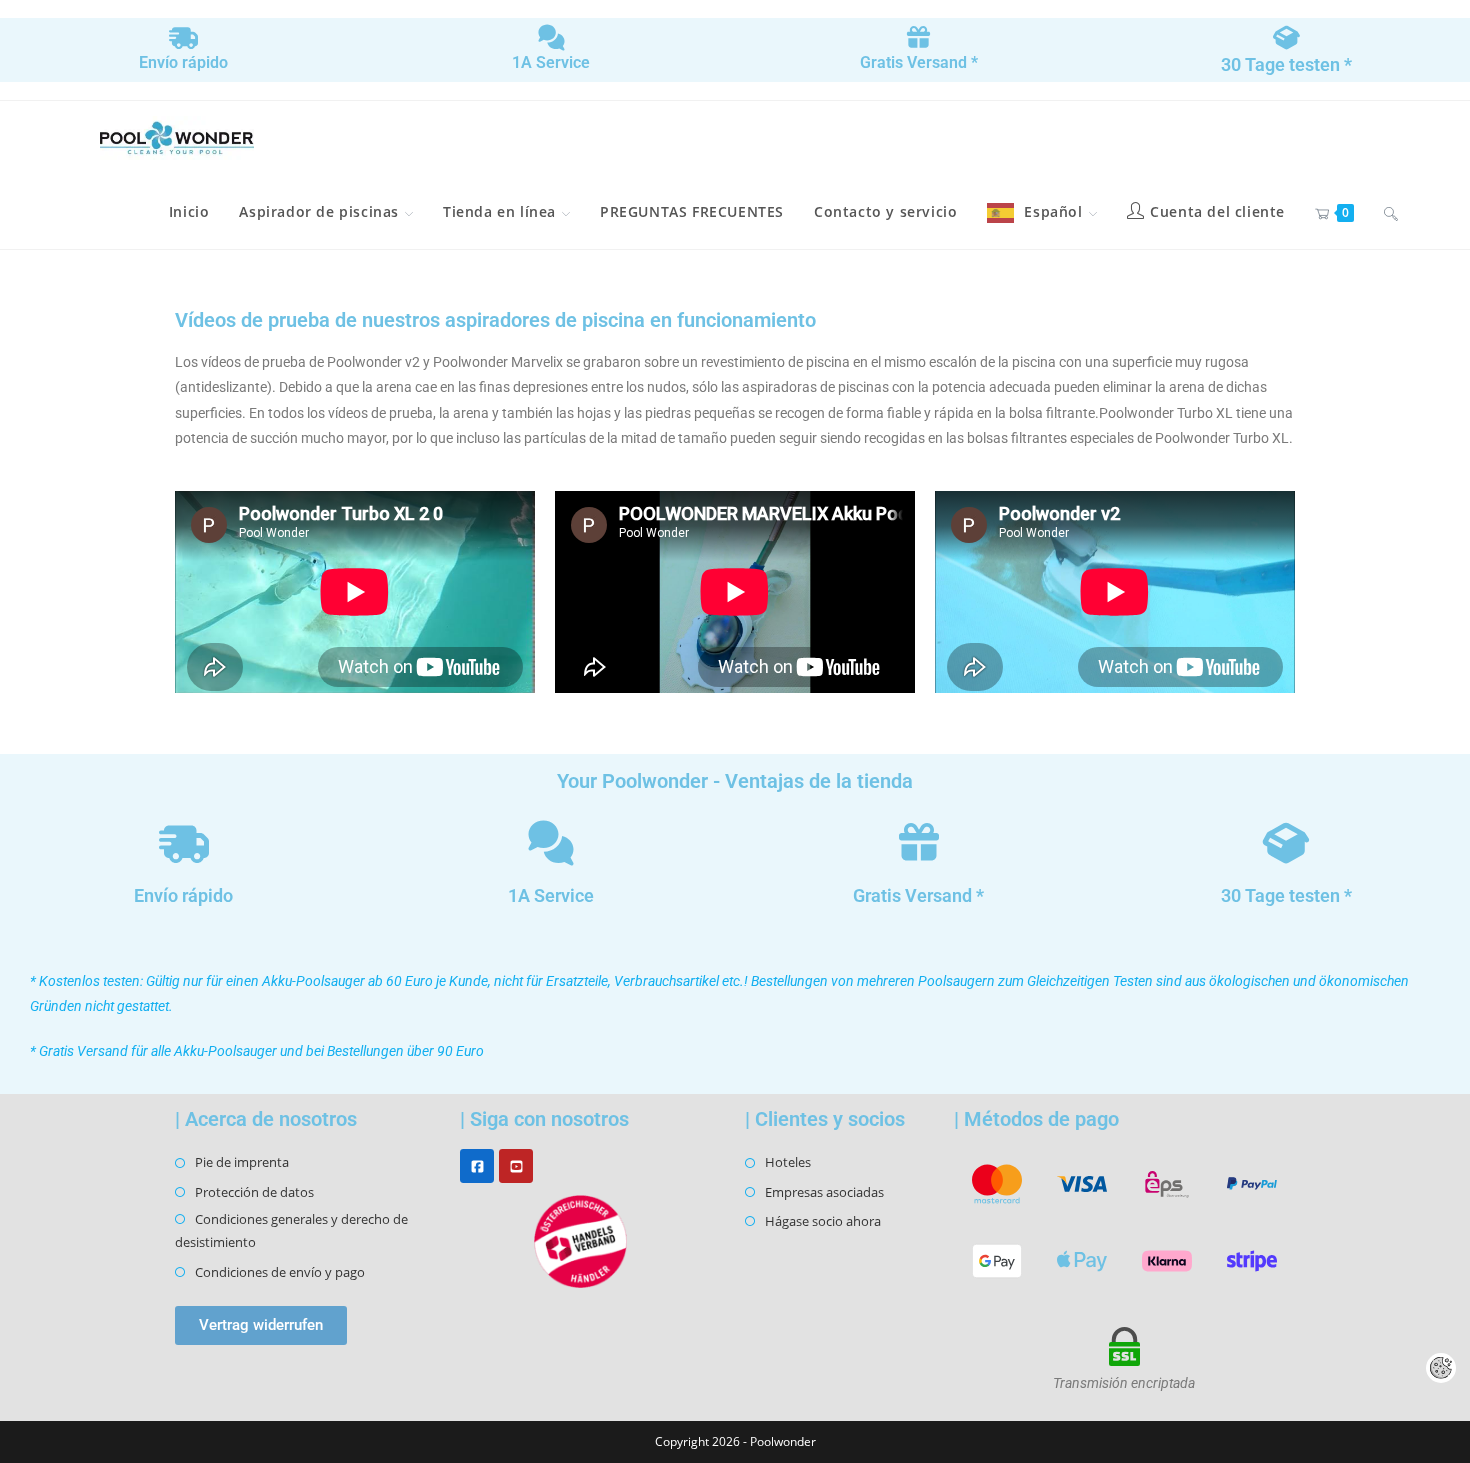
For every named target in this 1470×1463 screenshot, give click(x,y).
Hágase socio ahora (823, 1221)
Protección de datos (254, 1192)
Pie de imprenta (242, 1162)
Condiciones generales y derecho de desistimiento (291, 1230)
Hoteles (788, 1162)
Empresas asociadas (824, 1192)
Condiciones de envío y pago (280, 1272)
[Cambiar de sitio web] (1391, 212)
